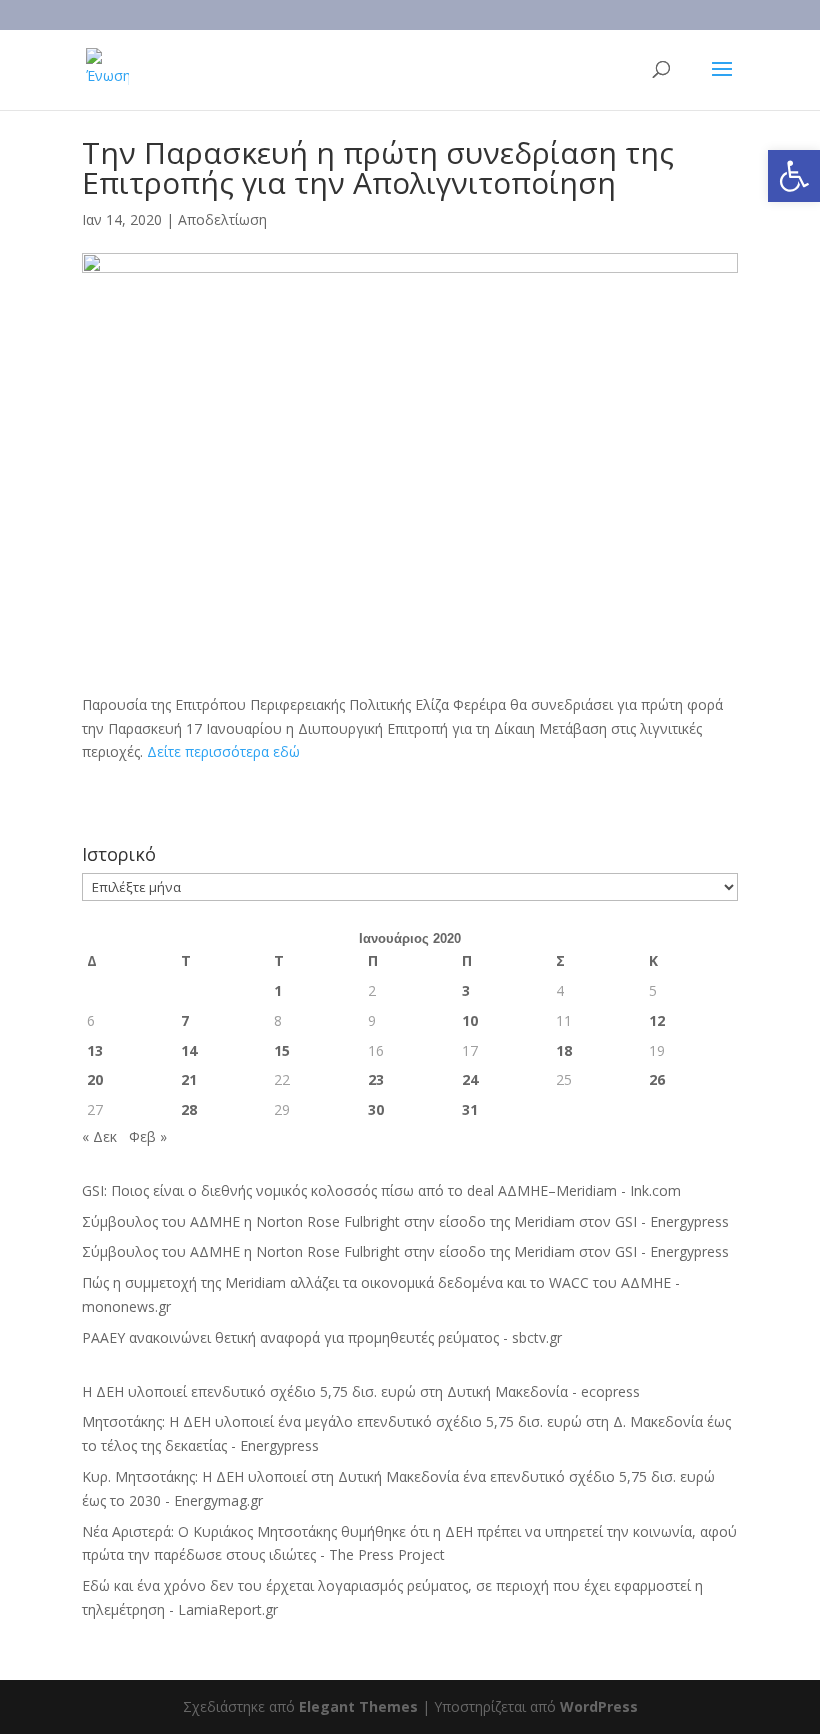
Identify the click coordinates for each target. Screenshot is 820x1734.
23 (376, 1079)
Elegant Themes (358, 1706)
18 (564, 1050)
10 (470, 1020)
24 (470, 1079)
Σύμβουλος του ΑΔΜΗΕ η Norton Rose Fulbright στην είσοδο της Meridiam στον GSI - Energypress (405, 1221)
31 (470, 1109)
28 (189, 1109)
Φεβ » (148, 1136)
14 (189, 1050)
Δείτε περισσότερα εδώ (223, 751)
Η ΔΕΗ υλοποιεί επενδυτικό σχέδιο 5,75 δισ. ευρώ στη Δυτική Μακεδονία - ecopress (361, 1391)
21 (189, 1079)
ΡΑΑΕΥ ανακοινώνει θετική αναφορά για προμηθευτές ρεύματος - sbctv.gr (322, 1337)
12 (657, 1020)
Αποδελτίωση (222, 219)
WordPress (599, 1706)
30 (376, 1109)
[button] (794, 176)
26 (657, 1079)
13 (95, 1050)
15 (282, 1050)
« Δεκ (99, 1136)
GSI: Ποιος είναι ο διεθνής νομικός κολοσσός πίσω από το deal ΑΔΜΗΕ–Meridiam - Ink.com (381, 1190)
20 (95, 1079)
